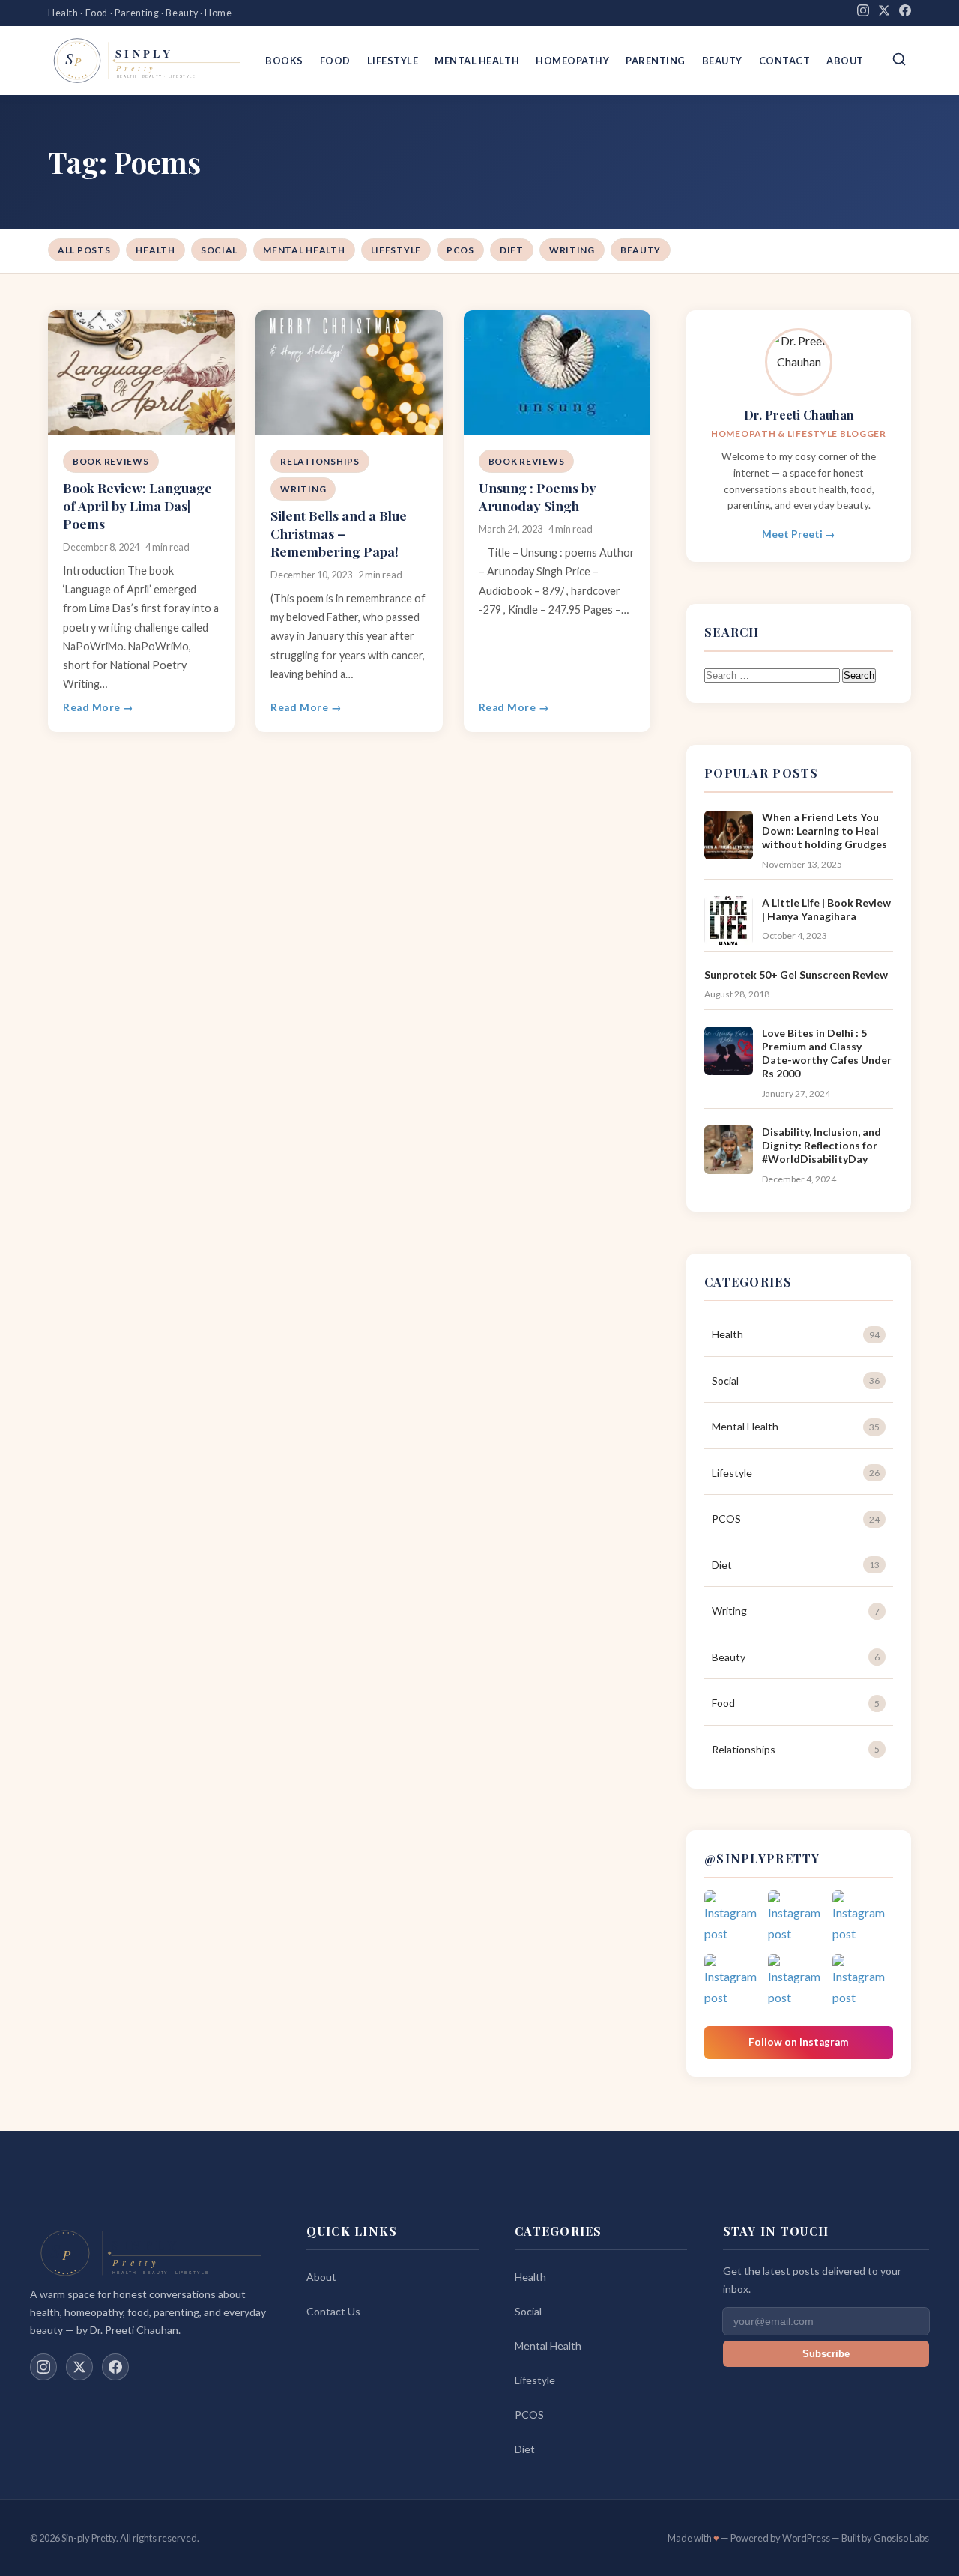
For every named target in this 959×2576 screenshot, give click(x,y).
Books (284, 61)
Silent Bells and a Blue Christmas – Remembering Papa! (339, 533)
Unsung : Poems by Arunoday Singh (538, 496)
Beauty (722, 61)
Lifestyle (393, 61)
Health (155, 250)
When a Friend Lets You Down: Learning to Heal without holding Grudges (825, 831)
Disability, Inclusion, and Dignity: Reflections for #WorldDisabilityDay (822, 1145)
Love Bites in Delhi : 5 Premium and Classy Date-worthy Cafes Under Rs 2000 (827, 1053)
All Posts (84, 250)
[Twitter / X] (79, 2367)
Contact (785, 61)
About (845, 61)
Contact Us (333, 2311)
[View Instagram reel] (735, 1921)
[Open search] (899, 60)
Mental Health (477, 61)
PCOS (460, 250)
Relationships (320, 461)
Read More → (99, 707)
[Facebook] (905, 13)
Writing (572, 250)
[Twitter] (884, 13)
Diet (512, 250)
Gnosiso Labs (901, 2538)
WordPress (806, 2538)
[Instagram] (863, 13)
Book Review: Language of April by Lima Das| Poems (137, 505)
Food (335, 61)
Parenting (656, 61)
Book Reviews (111, 461)
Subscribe (826, 2354)
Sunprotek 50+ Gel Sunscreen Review (796, 974)
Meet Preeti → (799, 534)
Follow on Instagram (799, 2042)
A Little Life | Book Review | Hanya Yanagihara (826, 909)
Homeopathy (572, 61)
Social (219, 250)
